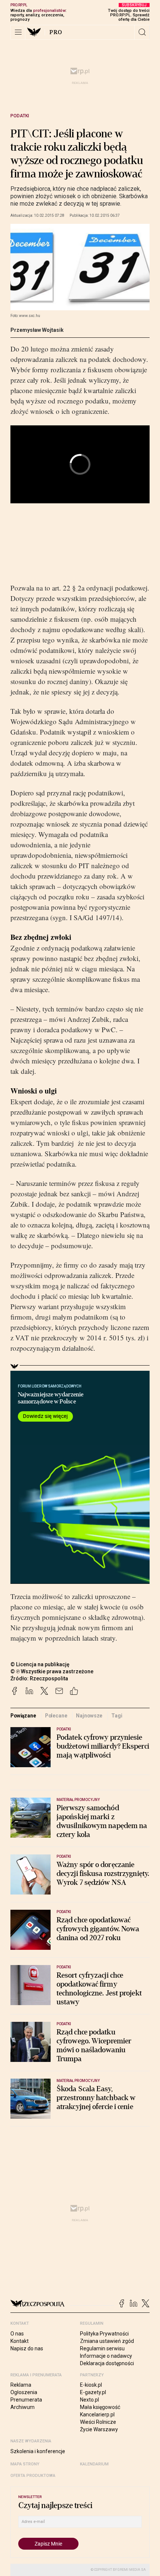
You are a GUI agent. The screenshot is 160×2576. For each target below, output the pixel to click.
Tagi (117, 1716)
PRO (56, 32)
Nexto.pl (89, 2400)
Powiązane (23, 1716)
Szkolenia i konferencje (38, 2451)
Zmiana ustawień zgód (107, 2341)
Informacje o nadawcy (106, 2356)
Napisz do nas (27, 2348)
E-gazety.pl (93, 2392)
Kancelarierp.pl (97, 2415)
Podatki (20, 116)
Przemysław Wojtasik (37, 330)
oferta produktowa (33, 2476)
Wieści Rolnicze (98, 2422)
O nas (17, 2334)
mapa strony (25, 2464)
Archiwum (23, 2407)
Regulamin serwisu (102, 2348)
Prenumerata (26, 2400)
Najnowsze (89, 1716)
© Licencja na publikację (40, 1664)
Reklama (21, 2385)
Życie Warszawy (99, 2429)
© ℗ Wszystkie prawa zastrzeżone (52, 1671)
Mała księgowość (100, 2407)
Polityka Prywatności (104, 2334)
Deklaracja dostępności (107, 2363)
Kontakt (20, 2341)
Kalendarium (94, 2464)
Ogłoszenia (24, 2392)
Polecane (56, 1716)
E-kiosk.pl (91, 2385)
